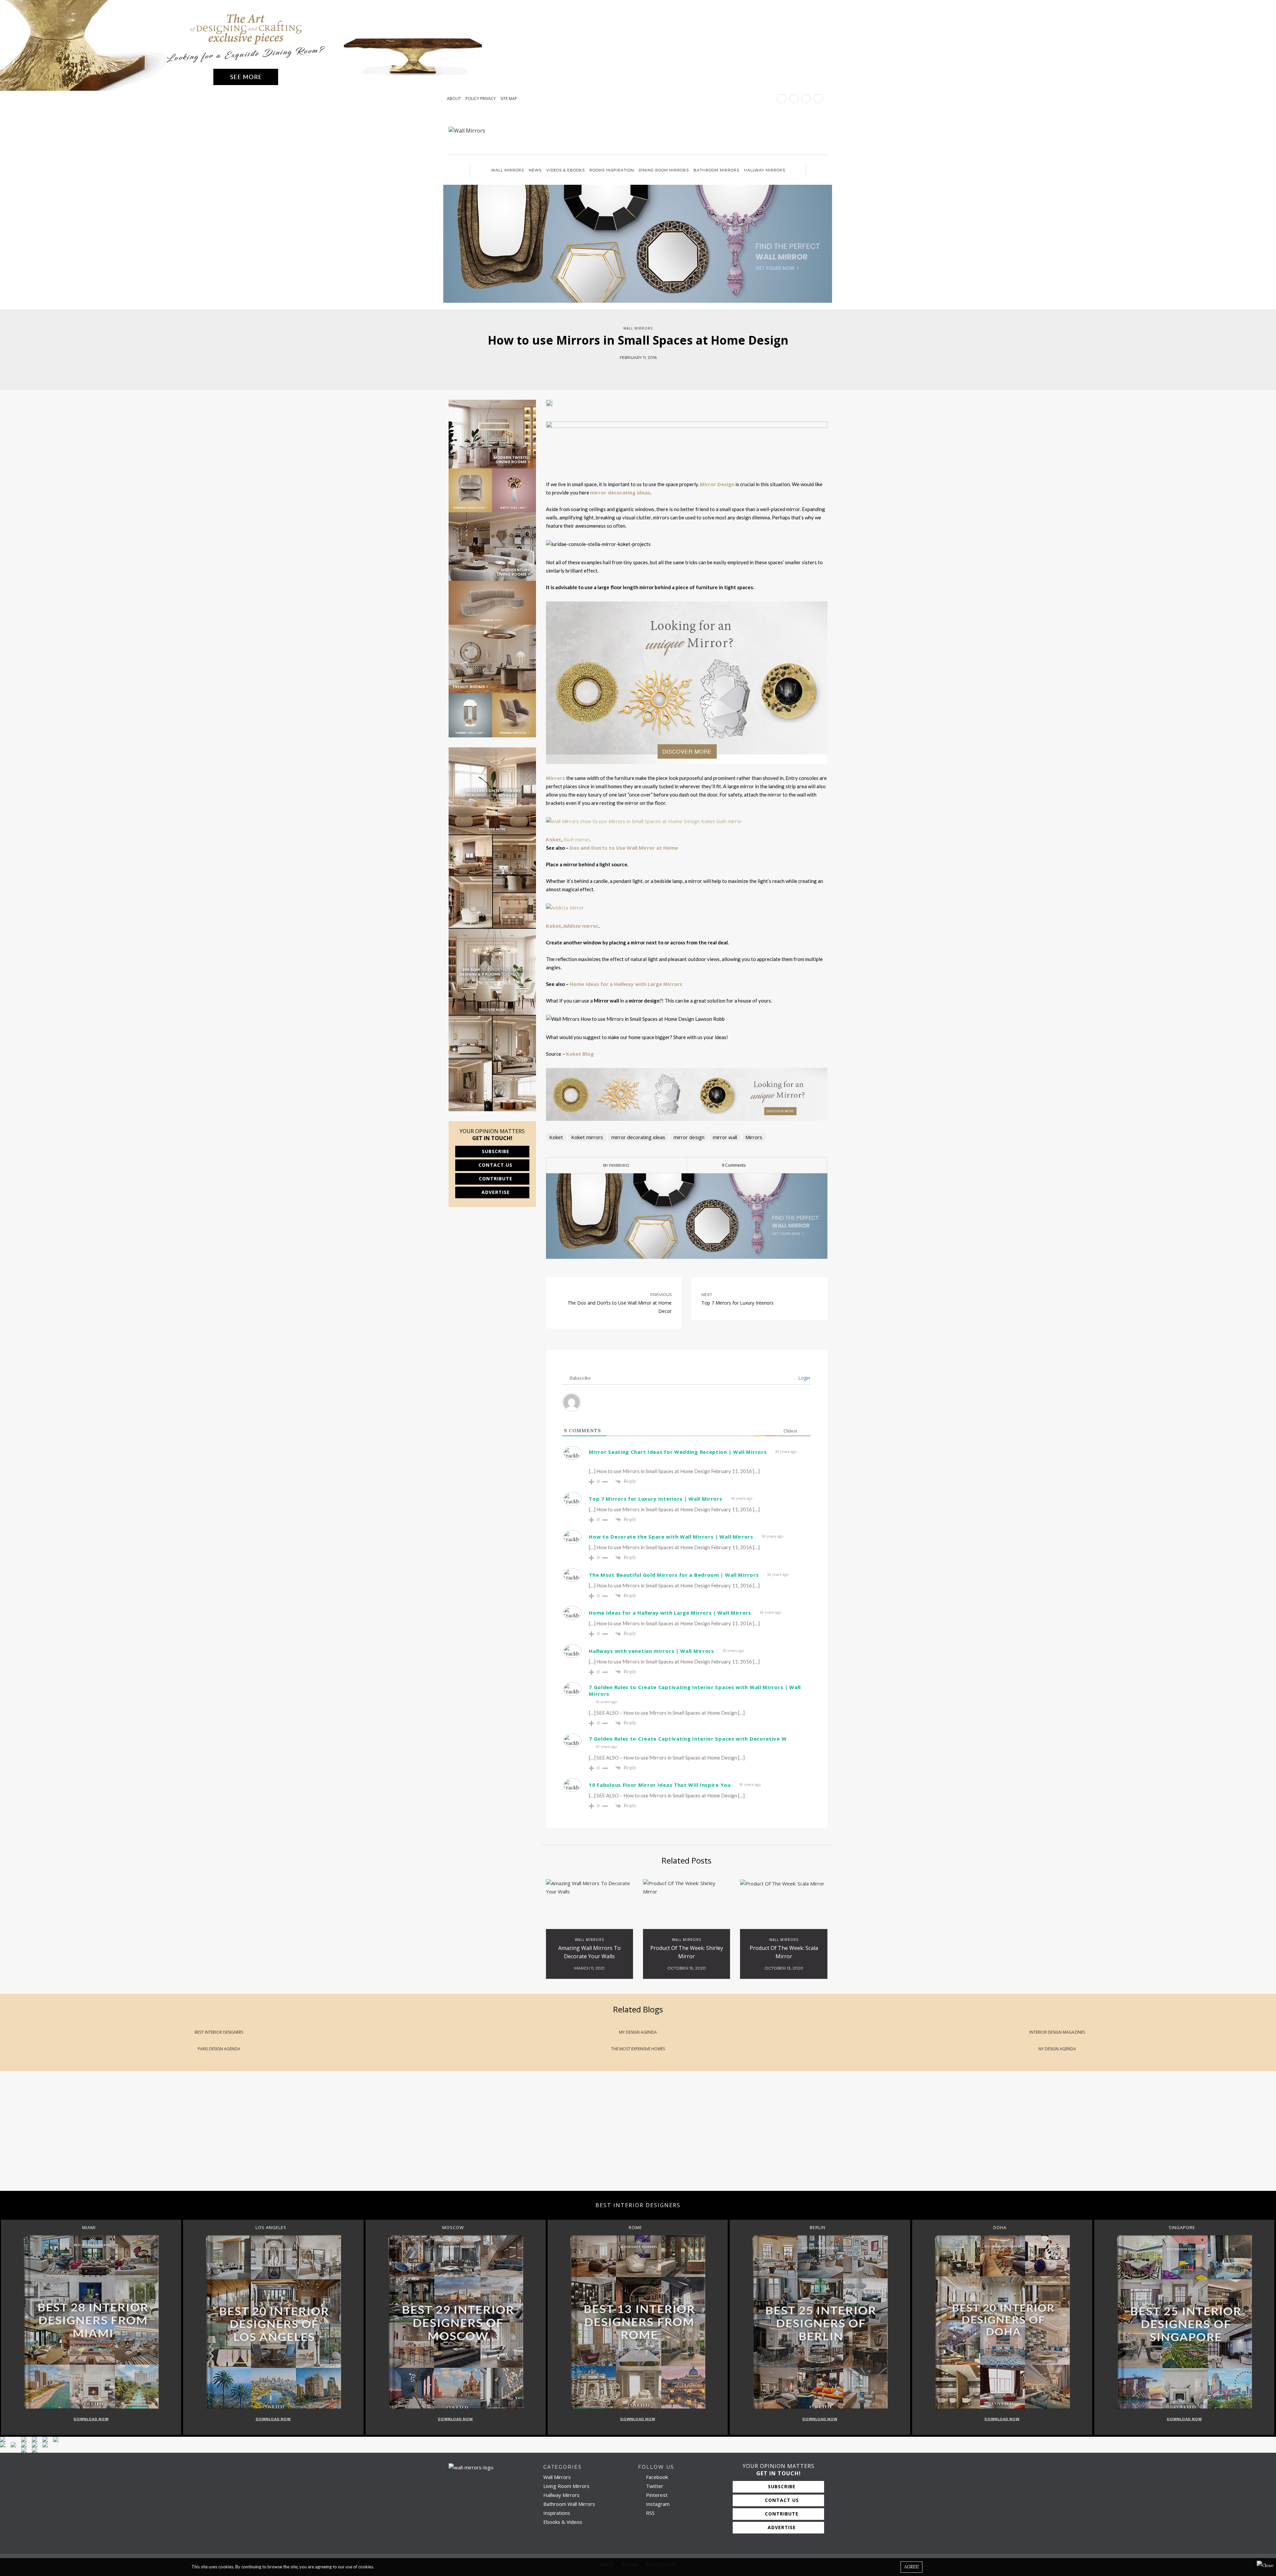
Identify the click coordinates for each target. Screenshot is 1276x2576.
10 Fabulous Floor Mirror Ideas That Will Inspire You (660, 1785)
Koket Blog (580, 1054)
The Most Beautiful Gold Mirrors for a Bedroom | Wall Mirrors (674, 1575)
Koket (556, 1137)
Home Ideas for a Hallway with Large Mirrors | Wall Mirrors (670, 1613)
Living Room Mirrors (566, 2486)
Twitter (654, 2486)
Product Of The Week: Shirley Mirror (687, 1952)
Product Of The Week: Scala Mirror (784, 1952)
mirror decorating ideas (620, 492)
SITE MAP (509, 99)
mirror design (689, 1137)
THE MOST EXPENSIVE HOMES (638, 2049)
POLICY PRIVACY (481, 99)
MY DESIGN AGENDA (638, 2032)
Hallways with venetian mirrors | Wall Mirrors (651, 1651)
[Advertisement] (199, 2138)
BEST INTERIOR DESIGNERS (219, 2032)
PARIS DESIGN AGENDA (219, 2049)
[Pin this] (653, 371)
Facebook (656, 2477)
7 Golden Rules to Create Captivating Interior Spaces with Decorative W (688, 1739)
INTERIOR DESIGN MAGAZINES (1057, 2032)
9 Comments (734, 1165)
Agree (911, 2567)
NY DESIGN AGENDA (1057, 2049)
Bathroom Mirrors (716, 170)
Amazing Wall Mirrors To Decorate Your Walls (589, 1952)
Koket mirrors (587, 1137)
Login (803, 1378)
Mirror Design (717, 484)
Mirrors (754, 1137)
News (535, 170)
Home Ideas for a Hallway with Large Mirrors (626, 984)
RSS (650, 2513)
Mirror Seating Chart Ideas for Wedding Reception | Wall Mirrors (678, 1452)
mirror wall (725, 1137)
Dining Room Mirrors (664, 170)
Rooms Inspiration (612, 170)
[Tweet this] (633, 371)
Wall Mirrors (508, 170)
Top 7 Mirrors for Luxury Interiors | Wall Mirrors (655, 1499)
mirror (576, 839)
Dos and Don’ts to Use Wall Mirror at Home (624, 848)
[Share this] (623, 371)
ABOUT (454, 99)
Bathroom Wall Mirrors (569, 2504)
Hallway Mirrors (765, 170)
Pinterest (656, 2495)
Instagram (657, 2504)
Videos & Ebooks (566, 170)
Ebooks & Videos (563, 2522)
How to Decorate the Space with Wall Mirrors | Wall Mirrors (671, 1537)
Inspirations (557, 2513)
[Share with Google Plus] (643, 371)
